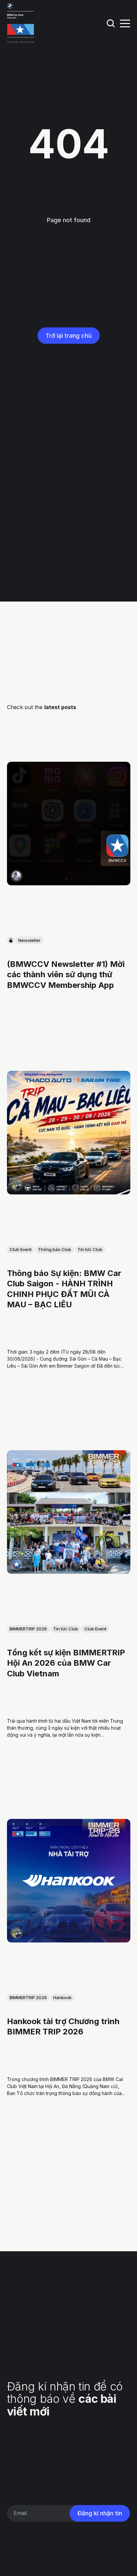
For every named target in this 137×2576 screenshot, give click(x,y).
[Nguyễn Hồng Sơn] (16, 1185)
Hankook (62, 1998)
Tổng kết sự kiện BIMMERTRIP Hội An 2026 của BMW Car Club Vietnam (66, 1663)
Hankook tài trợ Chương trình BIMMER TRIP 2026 (63, 2027)
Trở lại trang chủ (69, 336)
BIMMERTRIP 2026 (28, 1629)
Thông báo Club (55, 1250)
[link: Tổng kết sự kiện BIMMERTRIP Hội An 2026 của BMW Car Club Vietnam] (69, 1571)
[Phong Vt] (16, 876)
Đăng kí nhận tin (100, 2513)
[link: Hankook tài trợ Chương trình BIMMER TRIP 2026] (69, 1940)
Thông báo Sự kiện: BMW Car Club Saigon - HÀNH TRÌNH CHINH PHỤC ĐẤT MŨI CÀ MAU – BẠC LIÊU (64, 1289)
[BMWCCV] (16, 1564)
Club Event (21, 1250)
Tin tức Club (90, 1250)
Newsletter (29, 941)
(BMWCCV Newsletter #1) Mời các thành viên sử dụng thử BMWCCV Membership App (66, 975)
